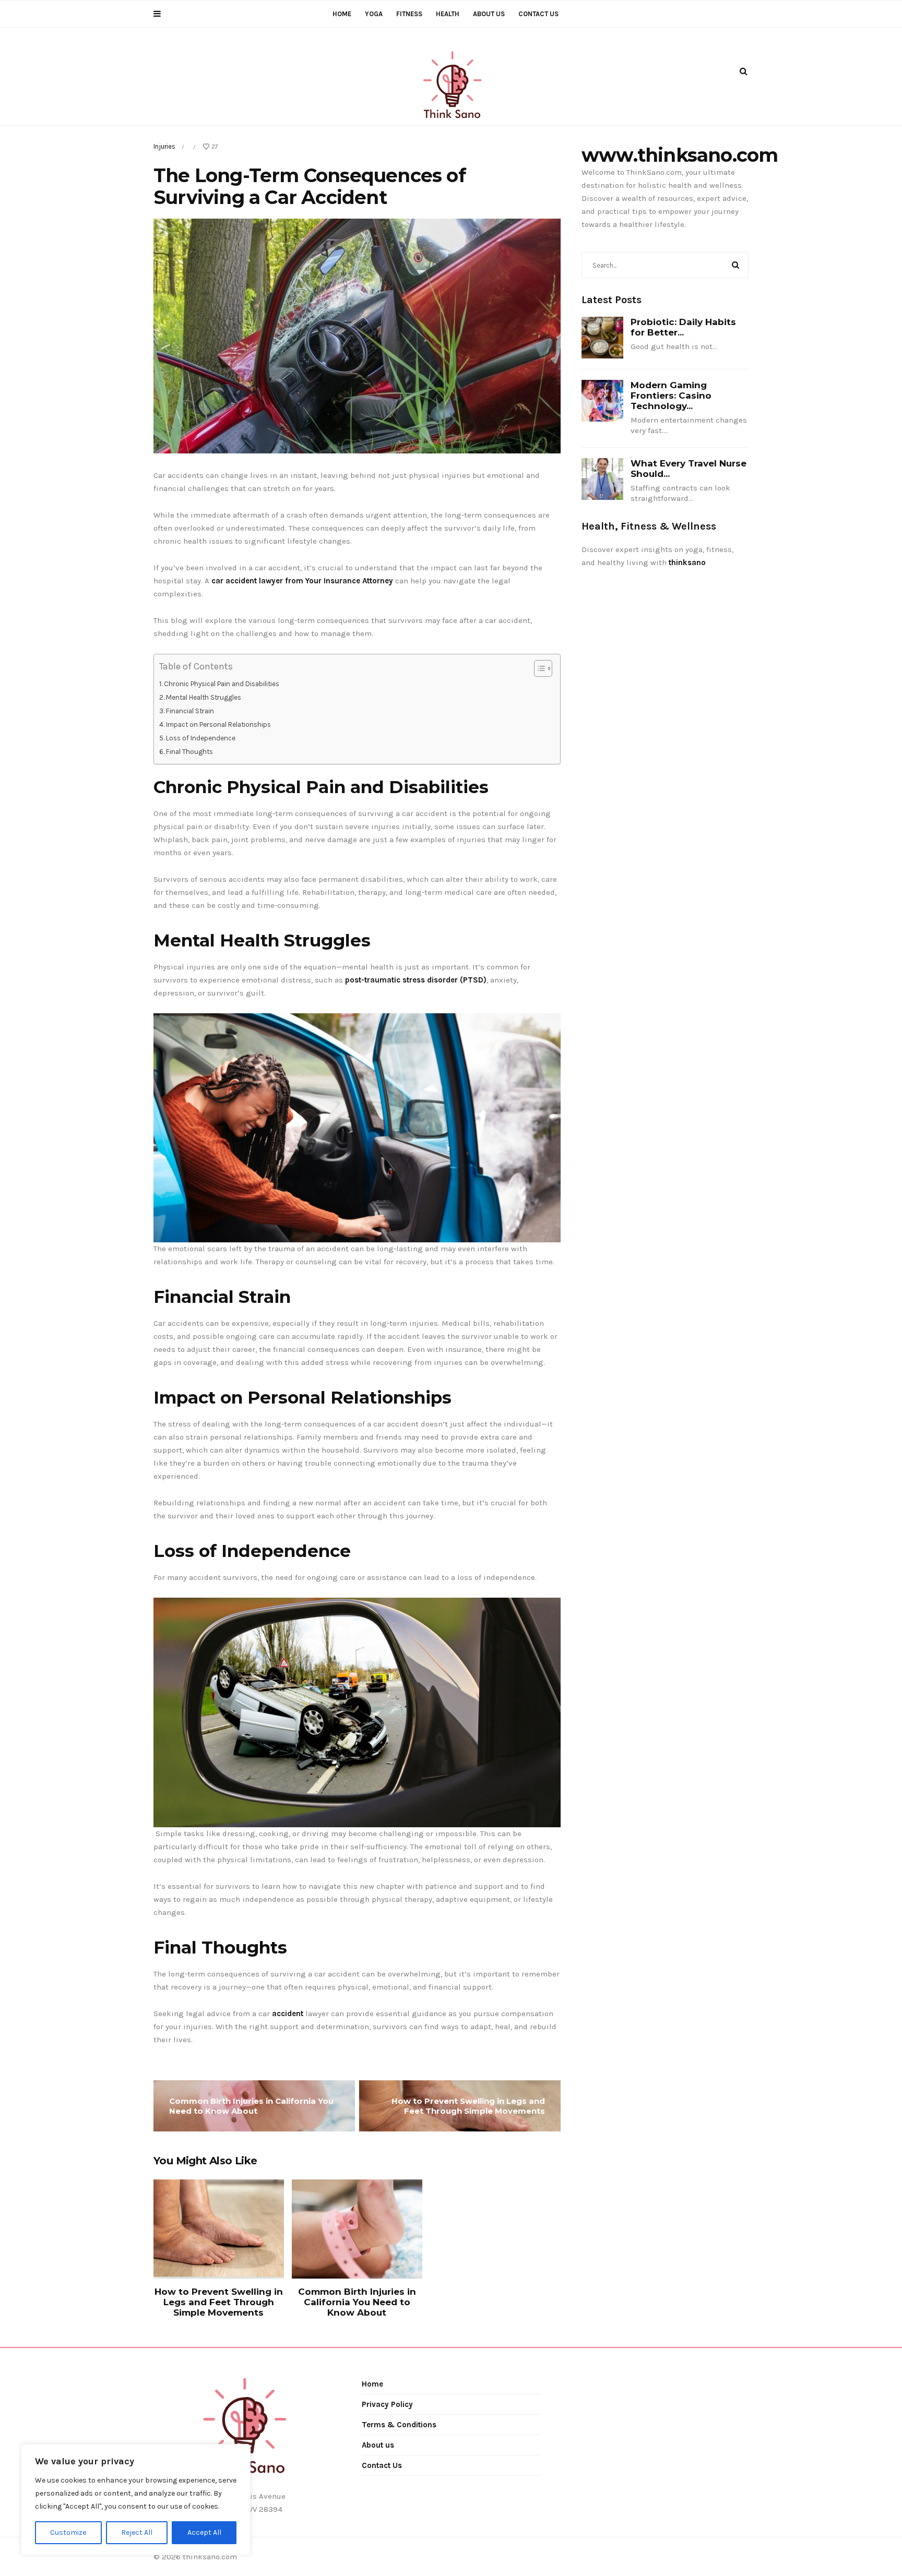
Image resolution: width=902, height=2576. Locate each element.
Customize (68, 2532)
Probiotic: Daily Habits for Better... (683, 327)
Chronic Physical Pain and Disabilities (222, 684)
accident (288, 2014)
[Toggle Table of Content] (538, 668)
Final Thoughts (189, 752)
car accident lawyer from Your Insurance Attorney (302, 581)
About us (489, 14)
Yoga (374, 14)
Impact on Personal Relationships (218, 724)
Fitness (409, 14)
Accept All (204, 2532)
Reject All (137, 2532)
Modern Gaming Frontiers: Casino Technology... (671, 396)
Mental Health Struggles (204, 697)
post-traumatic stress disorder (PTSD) (416, 980)
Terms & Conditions (399, 2425)
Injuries (164, 146)
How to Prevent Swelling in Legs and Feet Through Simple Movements (468, 2106)
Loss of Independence (201, 738)
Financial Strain (190, 711)
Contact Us (538, 14)
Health (448, 14)
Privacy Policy (387, 2404)
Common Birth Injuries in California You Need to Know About (251, 2106)
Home (342, 14)
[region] (136, 2500)
